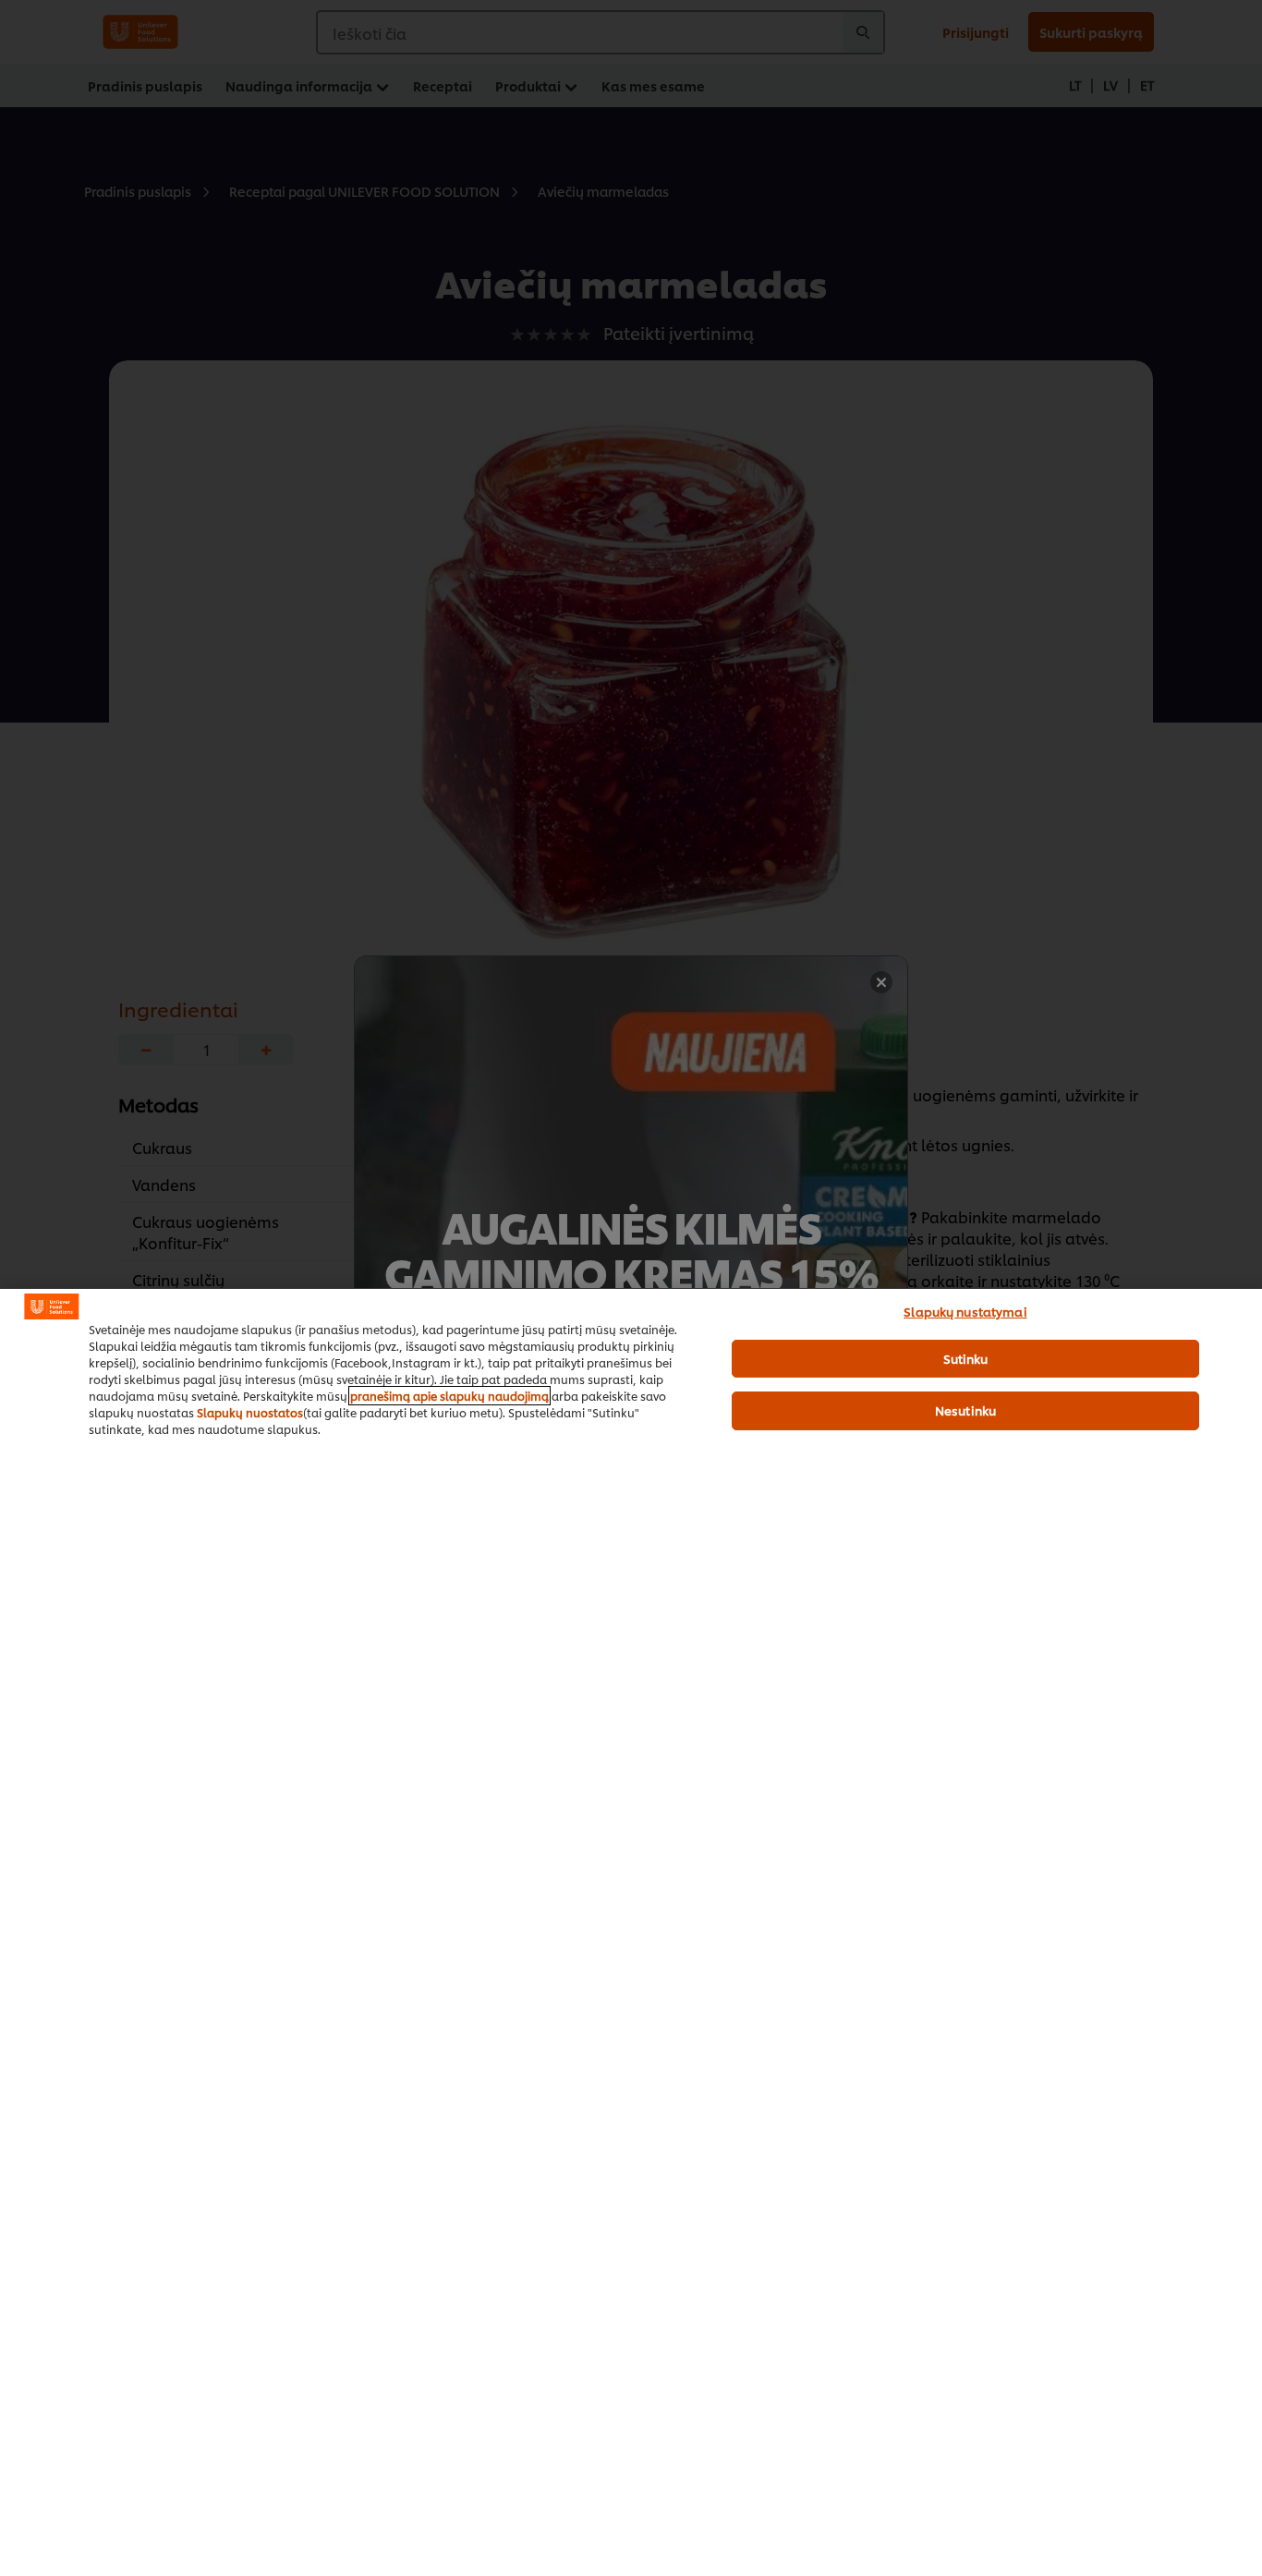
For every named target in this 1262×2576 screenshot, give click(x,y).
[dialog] (631, 1932)
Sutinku (966, 1358)
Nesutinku (965, 1410)
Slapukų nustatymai (965, 1311)
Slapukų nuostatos (250, 1412)
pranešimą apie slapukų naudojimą (449, 1396)
